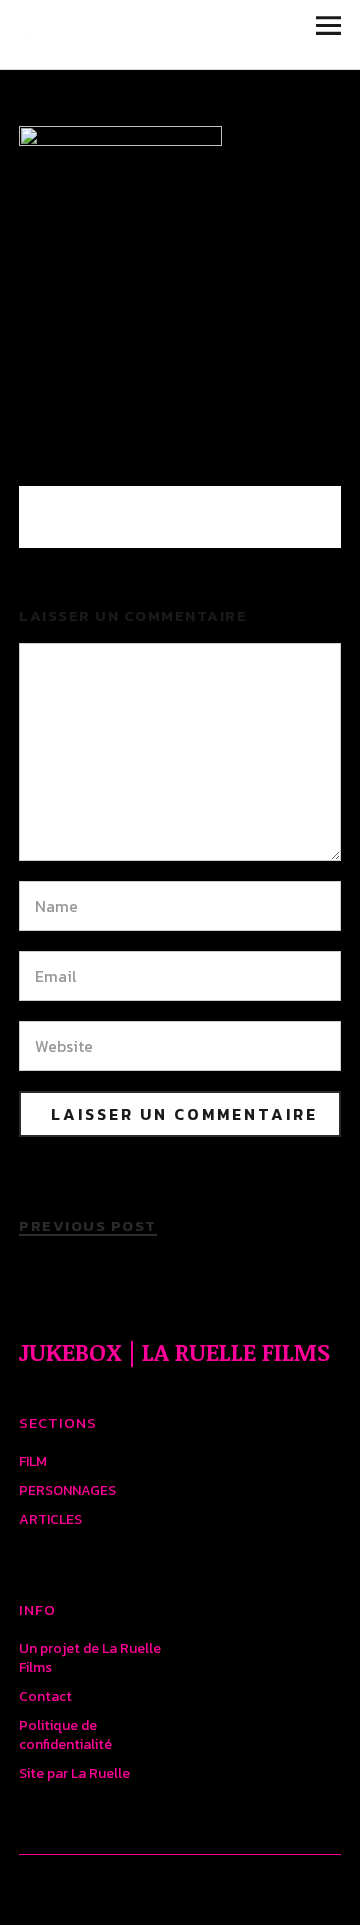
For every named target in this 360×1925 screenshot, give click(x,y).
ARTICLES (50, 1519)
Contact (45, 1696)
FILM (33, 1461)
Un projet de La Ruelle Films (90, 1658)
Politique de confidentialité (65, 1735)
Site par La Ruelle (74, 1773)
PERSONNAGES (67, 1490)
